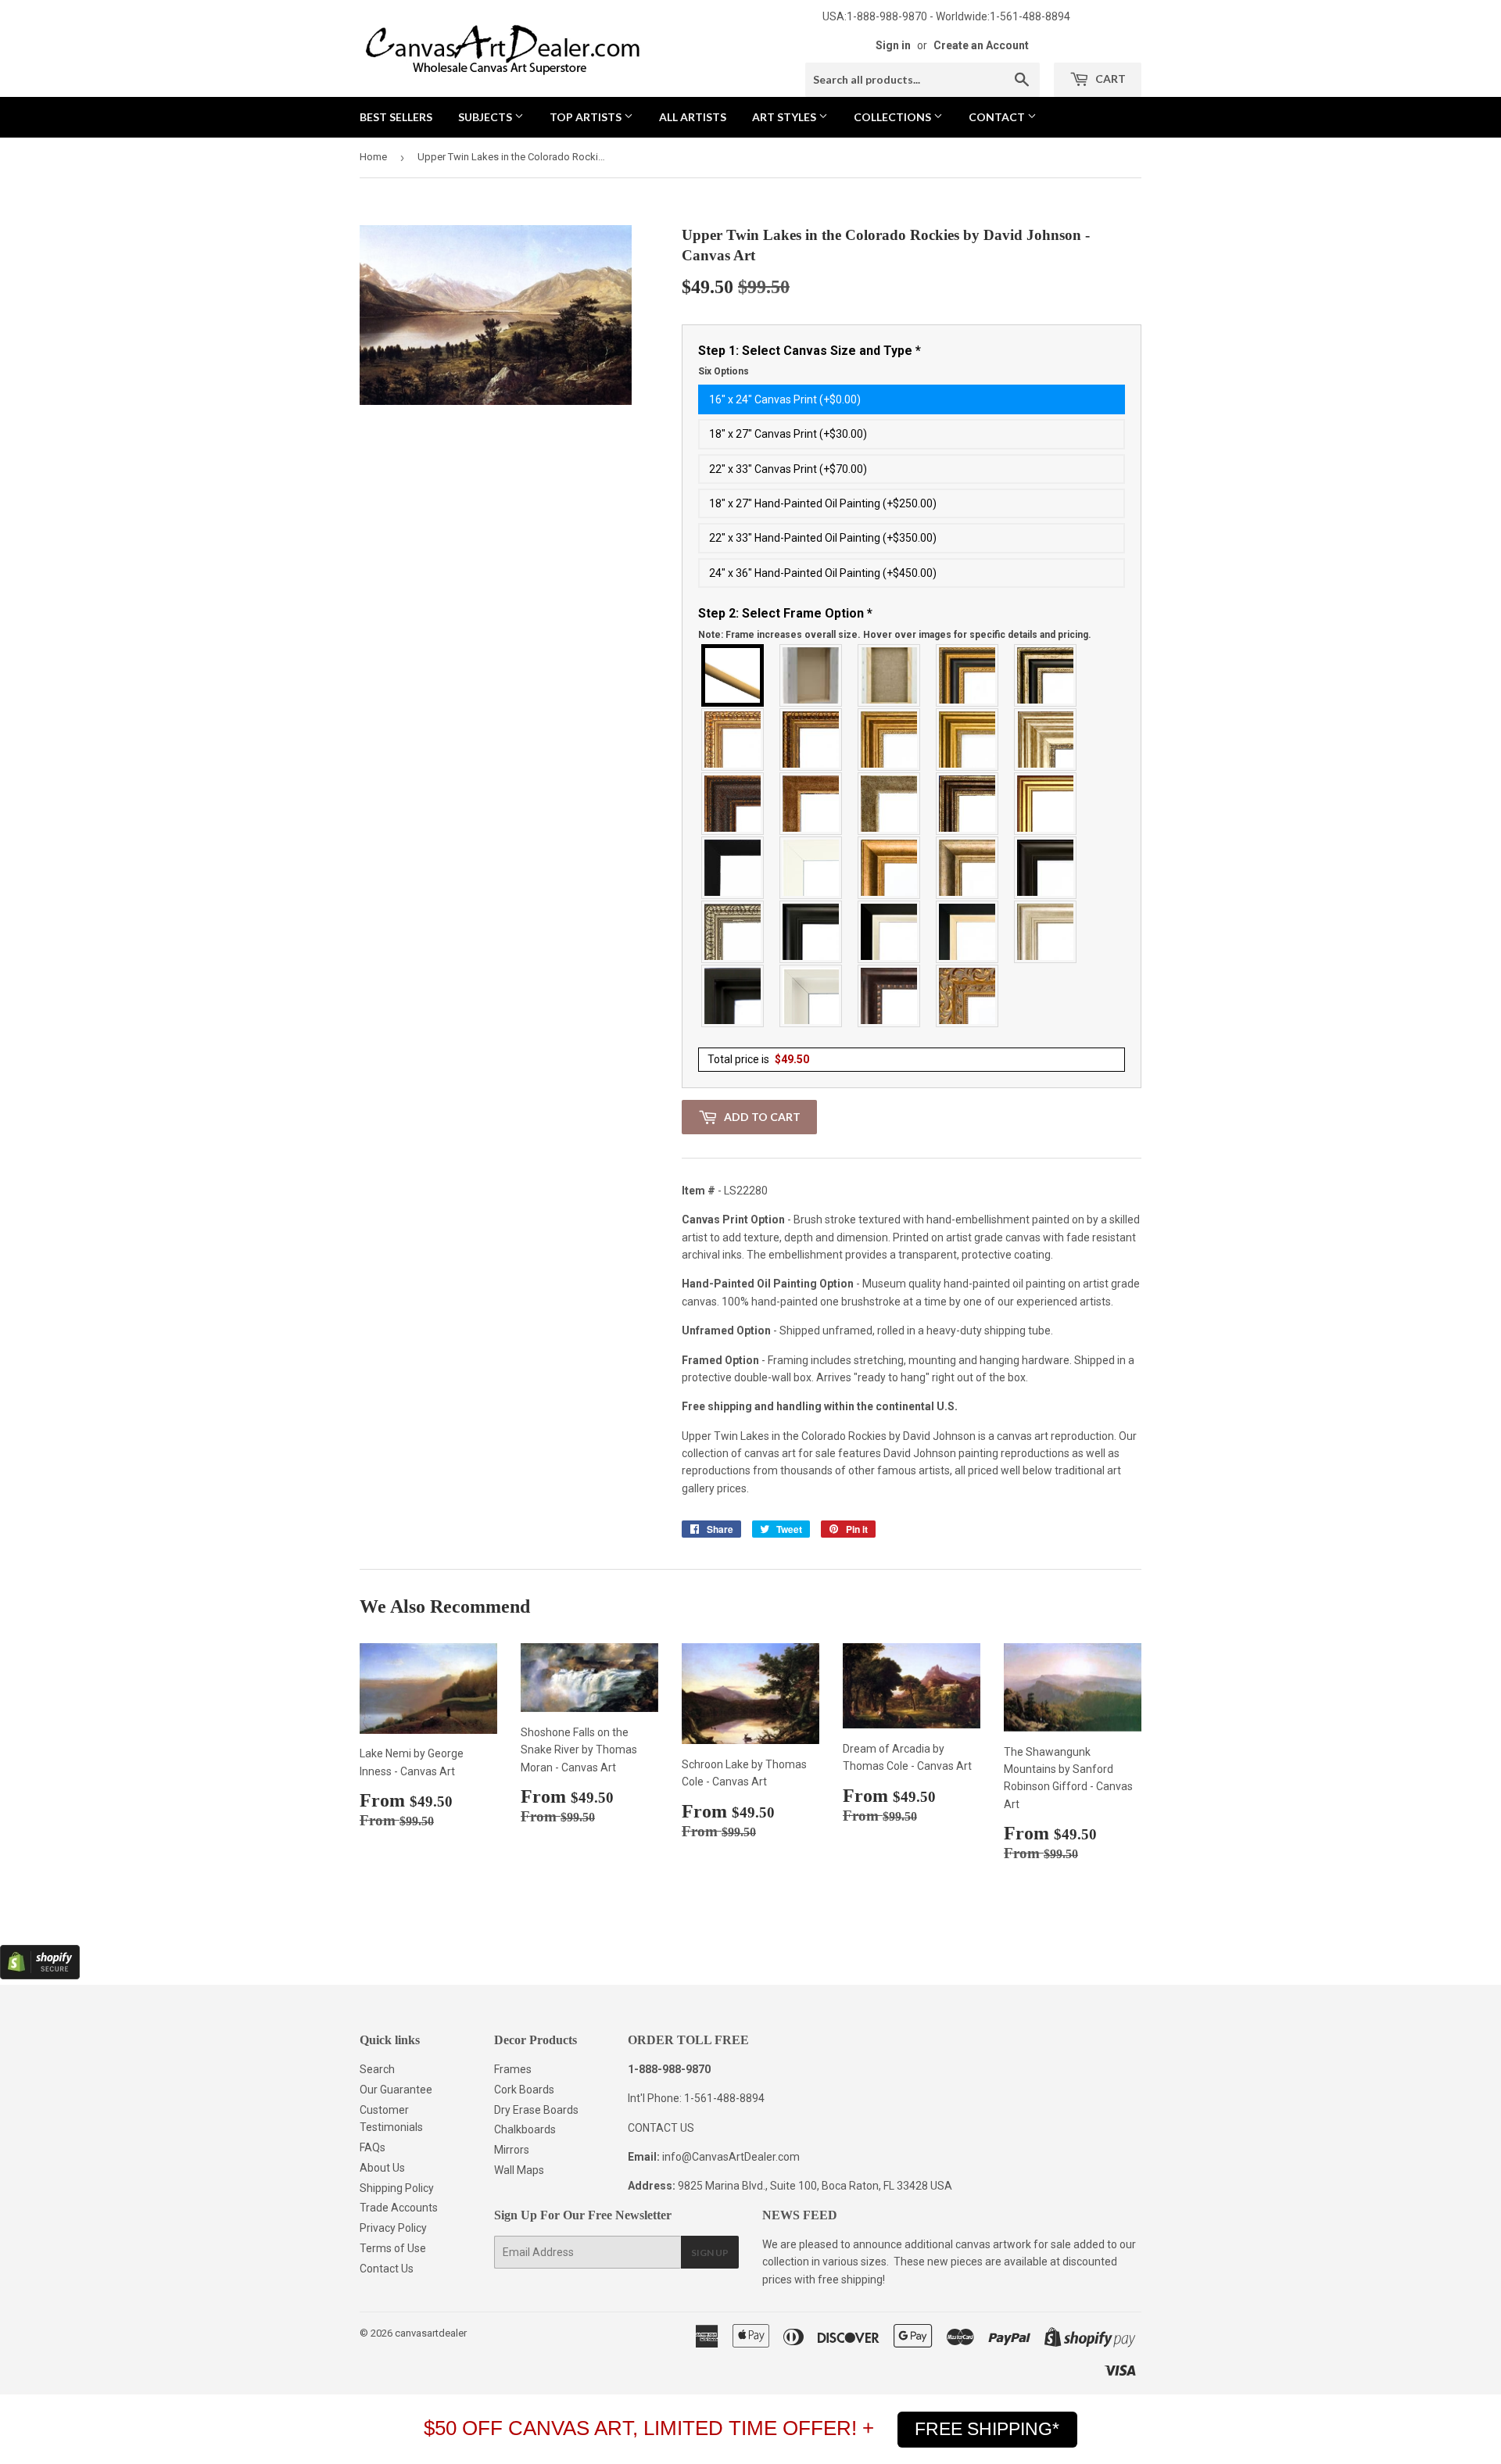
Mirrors (512, 2150)
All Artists (693, 117)
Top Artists (587, 117)
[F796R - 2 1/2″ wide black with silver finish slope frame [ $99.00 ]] (890, 932)
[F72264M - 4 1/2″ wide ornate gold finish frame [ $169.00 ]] (968, 996)
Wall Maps (519, 2170)
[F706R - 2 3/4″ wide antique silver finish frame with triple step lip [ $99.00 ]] (1046, 932)
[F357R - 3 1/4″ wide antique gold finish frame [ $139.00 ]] (890, 868)
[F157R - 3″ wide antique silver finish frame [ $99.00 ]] (1046, 740)
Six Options (724, 371)
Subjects (486, 117)
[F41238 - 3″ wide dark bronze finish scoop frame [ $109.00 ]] (890, 996)
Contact (998, 117)
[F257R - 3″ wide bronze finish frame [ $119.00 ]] (890, 740)
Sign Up (710, 2253)
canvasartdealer (431, 2333)
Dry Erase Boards (536, 2110)
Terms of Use (393, 2248)
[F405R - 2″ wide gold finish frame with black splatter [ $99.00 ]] (1046, 804)
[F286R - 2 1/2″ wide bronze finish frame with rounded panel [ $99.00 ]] (968, 804)
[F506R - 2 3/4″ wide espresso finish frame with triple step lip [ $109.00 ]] (1046, 868)
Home (373, 157)
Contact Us (387, 2269)
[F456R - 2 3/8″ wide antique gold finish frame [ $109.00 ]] (733, 740)
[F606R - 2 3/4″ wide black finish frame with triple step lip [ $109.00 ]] (811, 932)
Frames (513, 2069)
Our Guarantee (396, 2090)
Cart (1109, 79)
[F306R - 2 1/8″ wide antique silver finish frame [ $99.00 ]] (890, 804)
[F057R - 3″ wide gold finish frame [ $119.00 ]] (968, 740)
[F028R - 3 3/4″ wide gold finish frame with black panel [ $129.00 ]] (968, 675)
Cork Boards (524, 2090)
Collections (894, 117)
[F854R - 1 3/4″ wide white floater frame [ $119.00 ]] (811, 996)
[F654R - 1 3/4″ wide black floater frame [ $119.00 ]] (733, 996)
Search (377, 2069)
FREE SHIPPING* (987, 2429)
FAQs (373, 2147)
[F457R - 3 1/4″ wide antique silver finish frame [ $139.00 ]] (968, 868)
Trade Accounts (399, 2208)
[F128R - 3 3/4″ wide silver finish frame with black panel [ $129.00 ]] (1046, 675)
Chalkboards (525, 2129)
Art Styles (785, 117)
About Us (382, 2168)
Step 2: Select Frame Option (895, 623)
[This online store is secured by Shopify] (40, 1975)
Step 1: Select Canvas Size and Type (810, 360)
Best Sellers (396, 117)
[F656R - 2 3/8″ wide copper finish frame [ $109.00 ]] (811, 740)
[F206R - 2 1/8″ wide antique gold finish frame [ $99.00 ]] (811, 804)
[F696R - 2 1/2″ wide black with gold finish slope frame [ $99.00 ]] (968, 932)
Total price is (758, 1059)
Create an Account (981, 45)
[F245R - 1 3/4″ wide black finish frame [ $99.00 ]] (733, 868)
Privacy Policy (393, 2228)
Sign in (893, 45)
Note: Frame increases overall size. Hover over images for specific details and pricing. (895, 635)
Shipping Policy (397, 2188)
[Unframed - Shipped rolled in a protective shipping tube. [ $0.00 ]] (733, 675)
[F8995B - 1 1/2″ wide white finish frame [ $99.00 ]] (811, 868)
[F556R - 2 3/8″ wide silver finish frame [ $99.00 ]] (733, 932)
